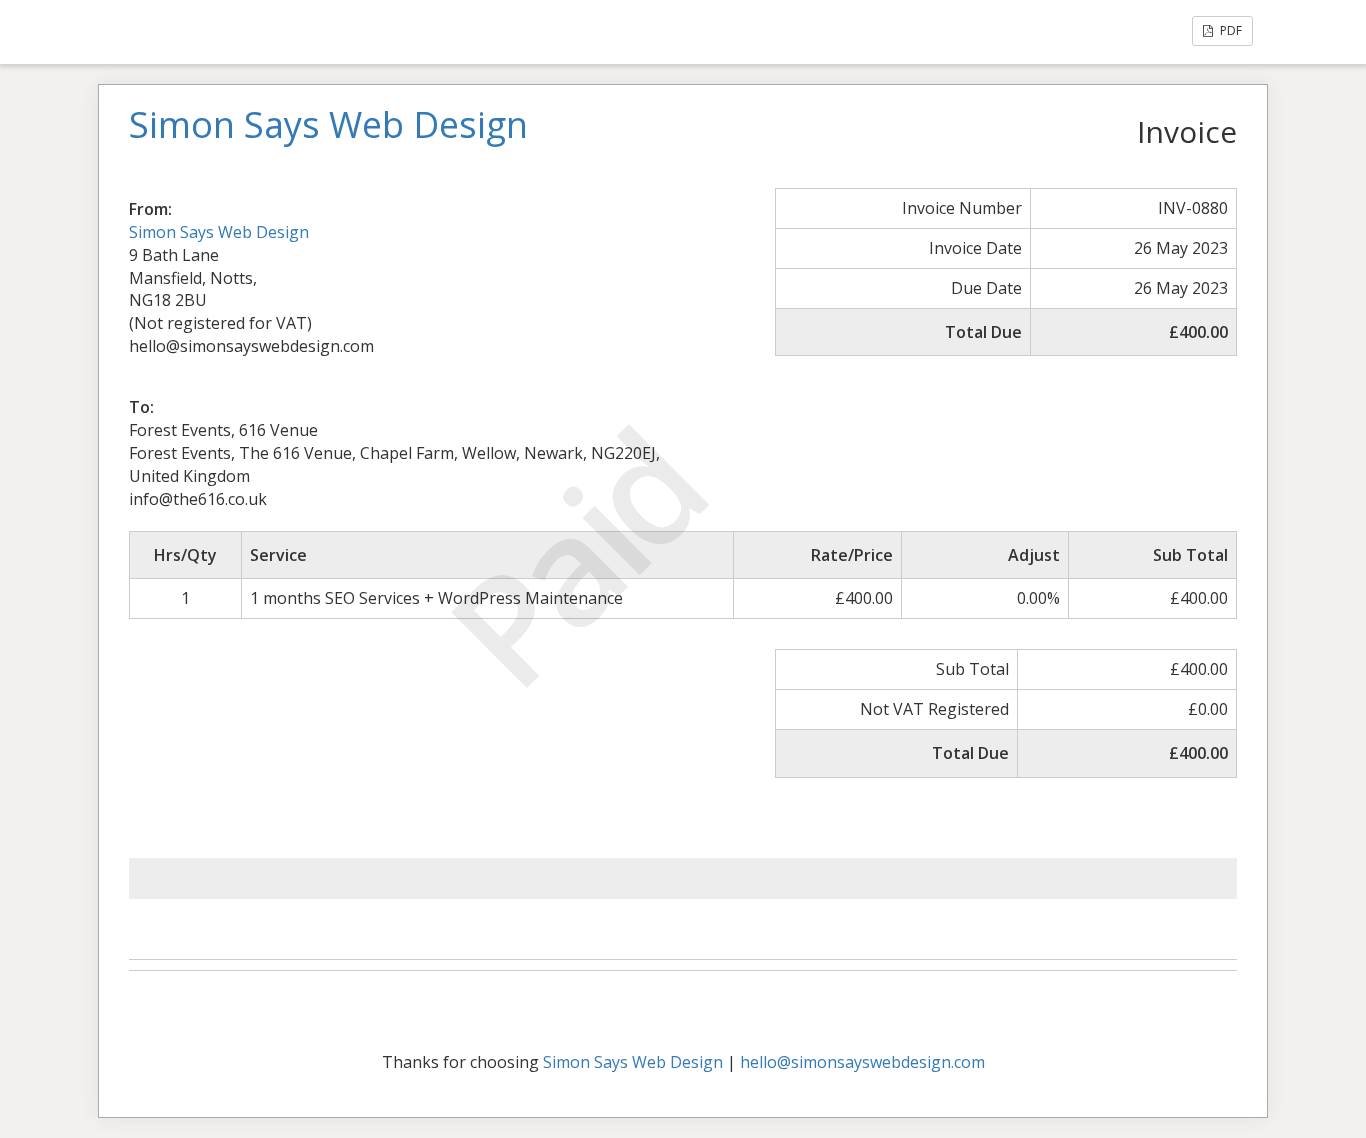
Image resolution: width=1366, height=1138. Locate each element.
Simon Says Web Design (219, 232)
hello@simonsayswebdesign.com (862, 1062)
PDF (1229, 30)
